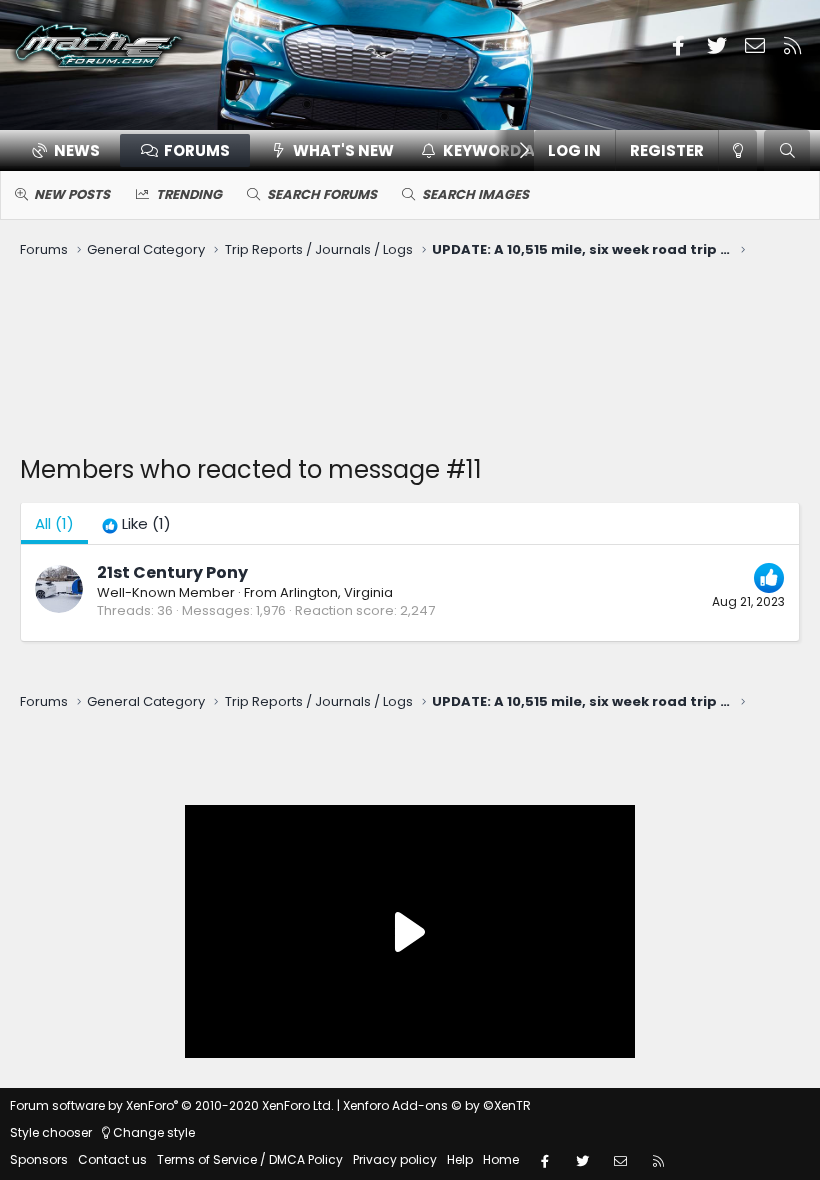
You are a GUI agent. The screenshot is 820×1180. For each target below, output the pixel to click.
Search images (475, 194)
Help (460, 1159)
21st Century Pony (172, 572)
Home (501, 1159)
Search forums (322, 194)
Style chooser (51, 1132)
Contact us (112, 1159)
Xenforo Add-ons (437, 1105)
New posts (72, 194)
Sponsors (39, 1159)
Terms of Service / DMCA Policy (250, 1159)
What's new (343, 150)
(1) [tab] (54, 523)
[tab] (136, 523)
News (77, 150)
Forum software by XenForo (172, 1105)
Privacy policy (395, 1159)
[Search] (787, 150)
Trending (189, 194)
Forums (197, 150)
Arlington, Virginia (336, 592)
